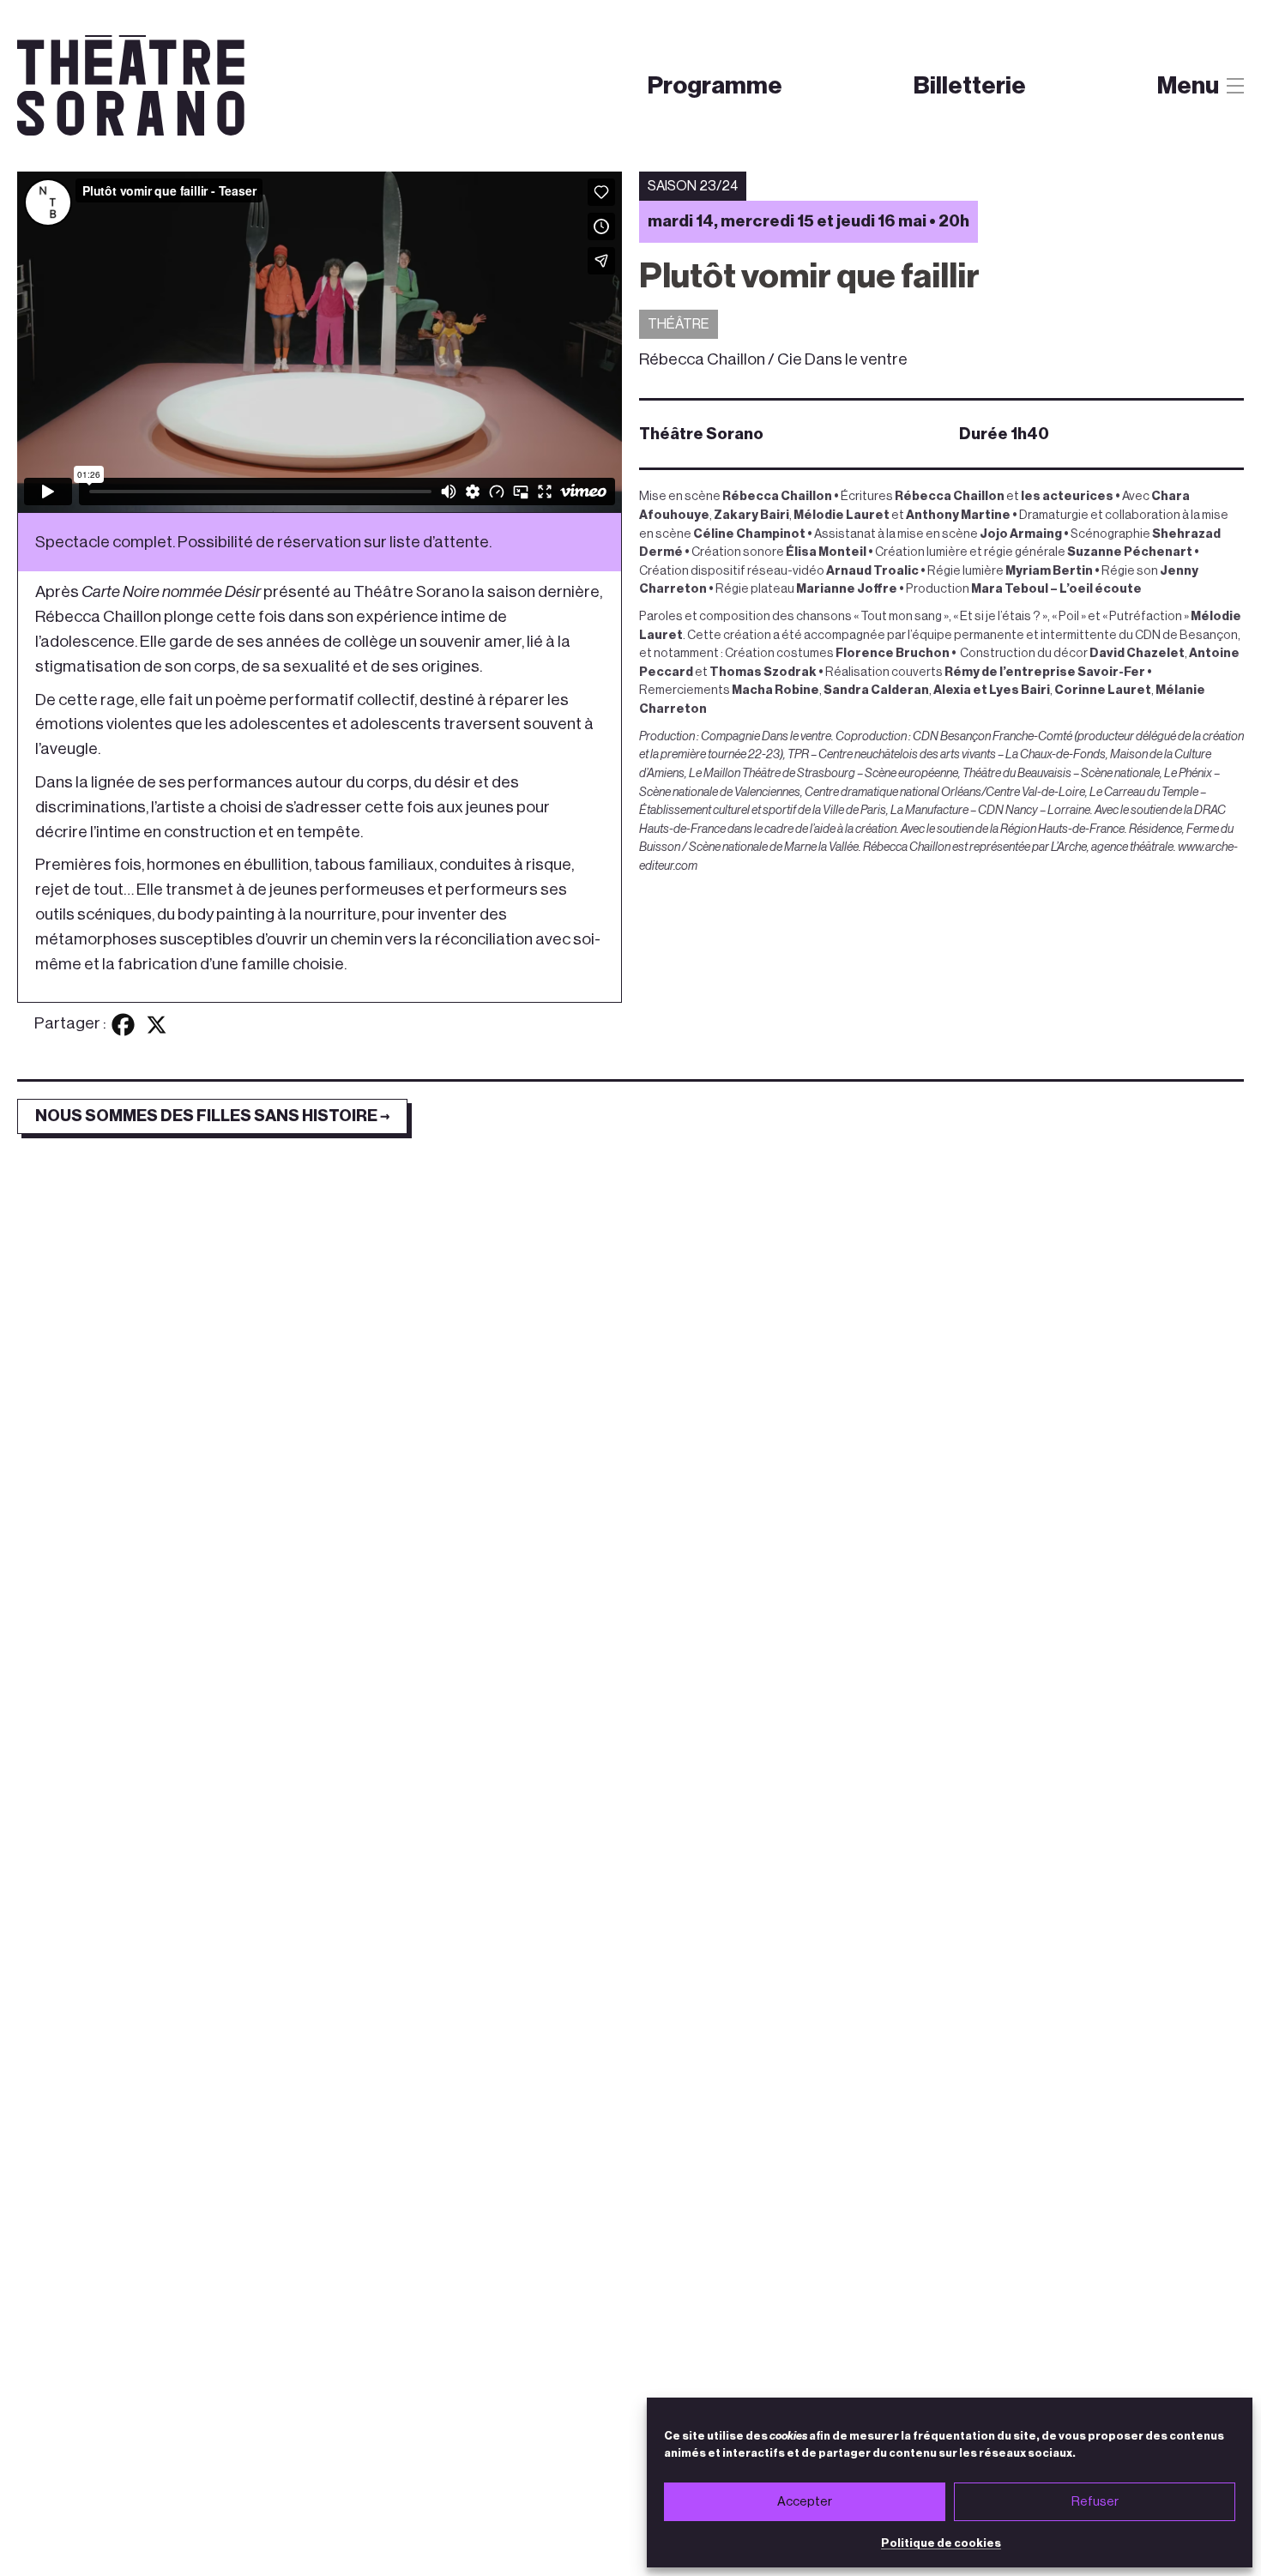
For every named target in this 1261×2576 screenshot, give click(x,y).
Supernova (790, 122)
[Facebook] (123, 1025)
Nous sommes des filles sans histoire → (212, 1116)
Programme (715, 85)
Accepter (805, 2502)
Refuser (1095, 2502)
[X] (157, 1025)
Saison (676, 122)
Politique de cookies (941, 2543)
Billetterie (970, 85)
